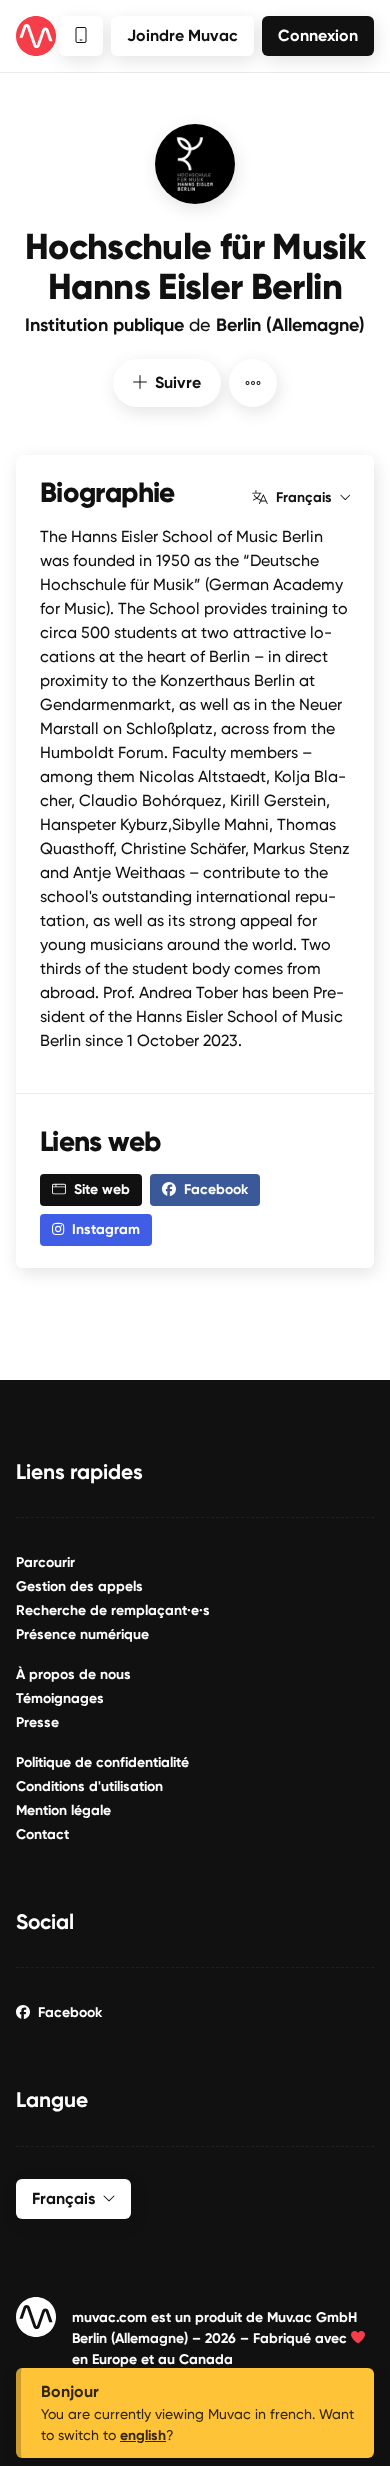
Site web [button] (102, 1189)
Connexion (318, 35)
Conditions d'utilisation (89, 1786)
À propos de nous (73, 1674)
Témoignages (60, 1698)
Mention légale (63, 1810)
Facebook (70, 2012)
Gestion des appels (79, 1586)
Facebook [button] (216, 1189)
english (143, 2435)
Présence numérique (82, 1634)
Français (304, 498)
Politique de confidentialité (102, 1762)
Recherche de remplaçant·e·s (113, 1610)
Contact (42, 1834)
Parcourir (45, 1562)
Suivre (178, 382)
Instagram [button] (106, 1229)
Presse (37, 1722)
